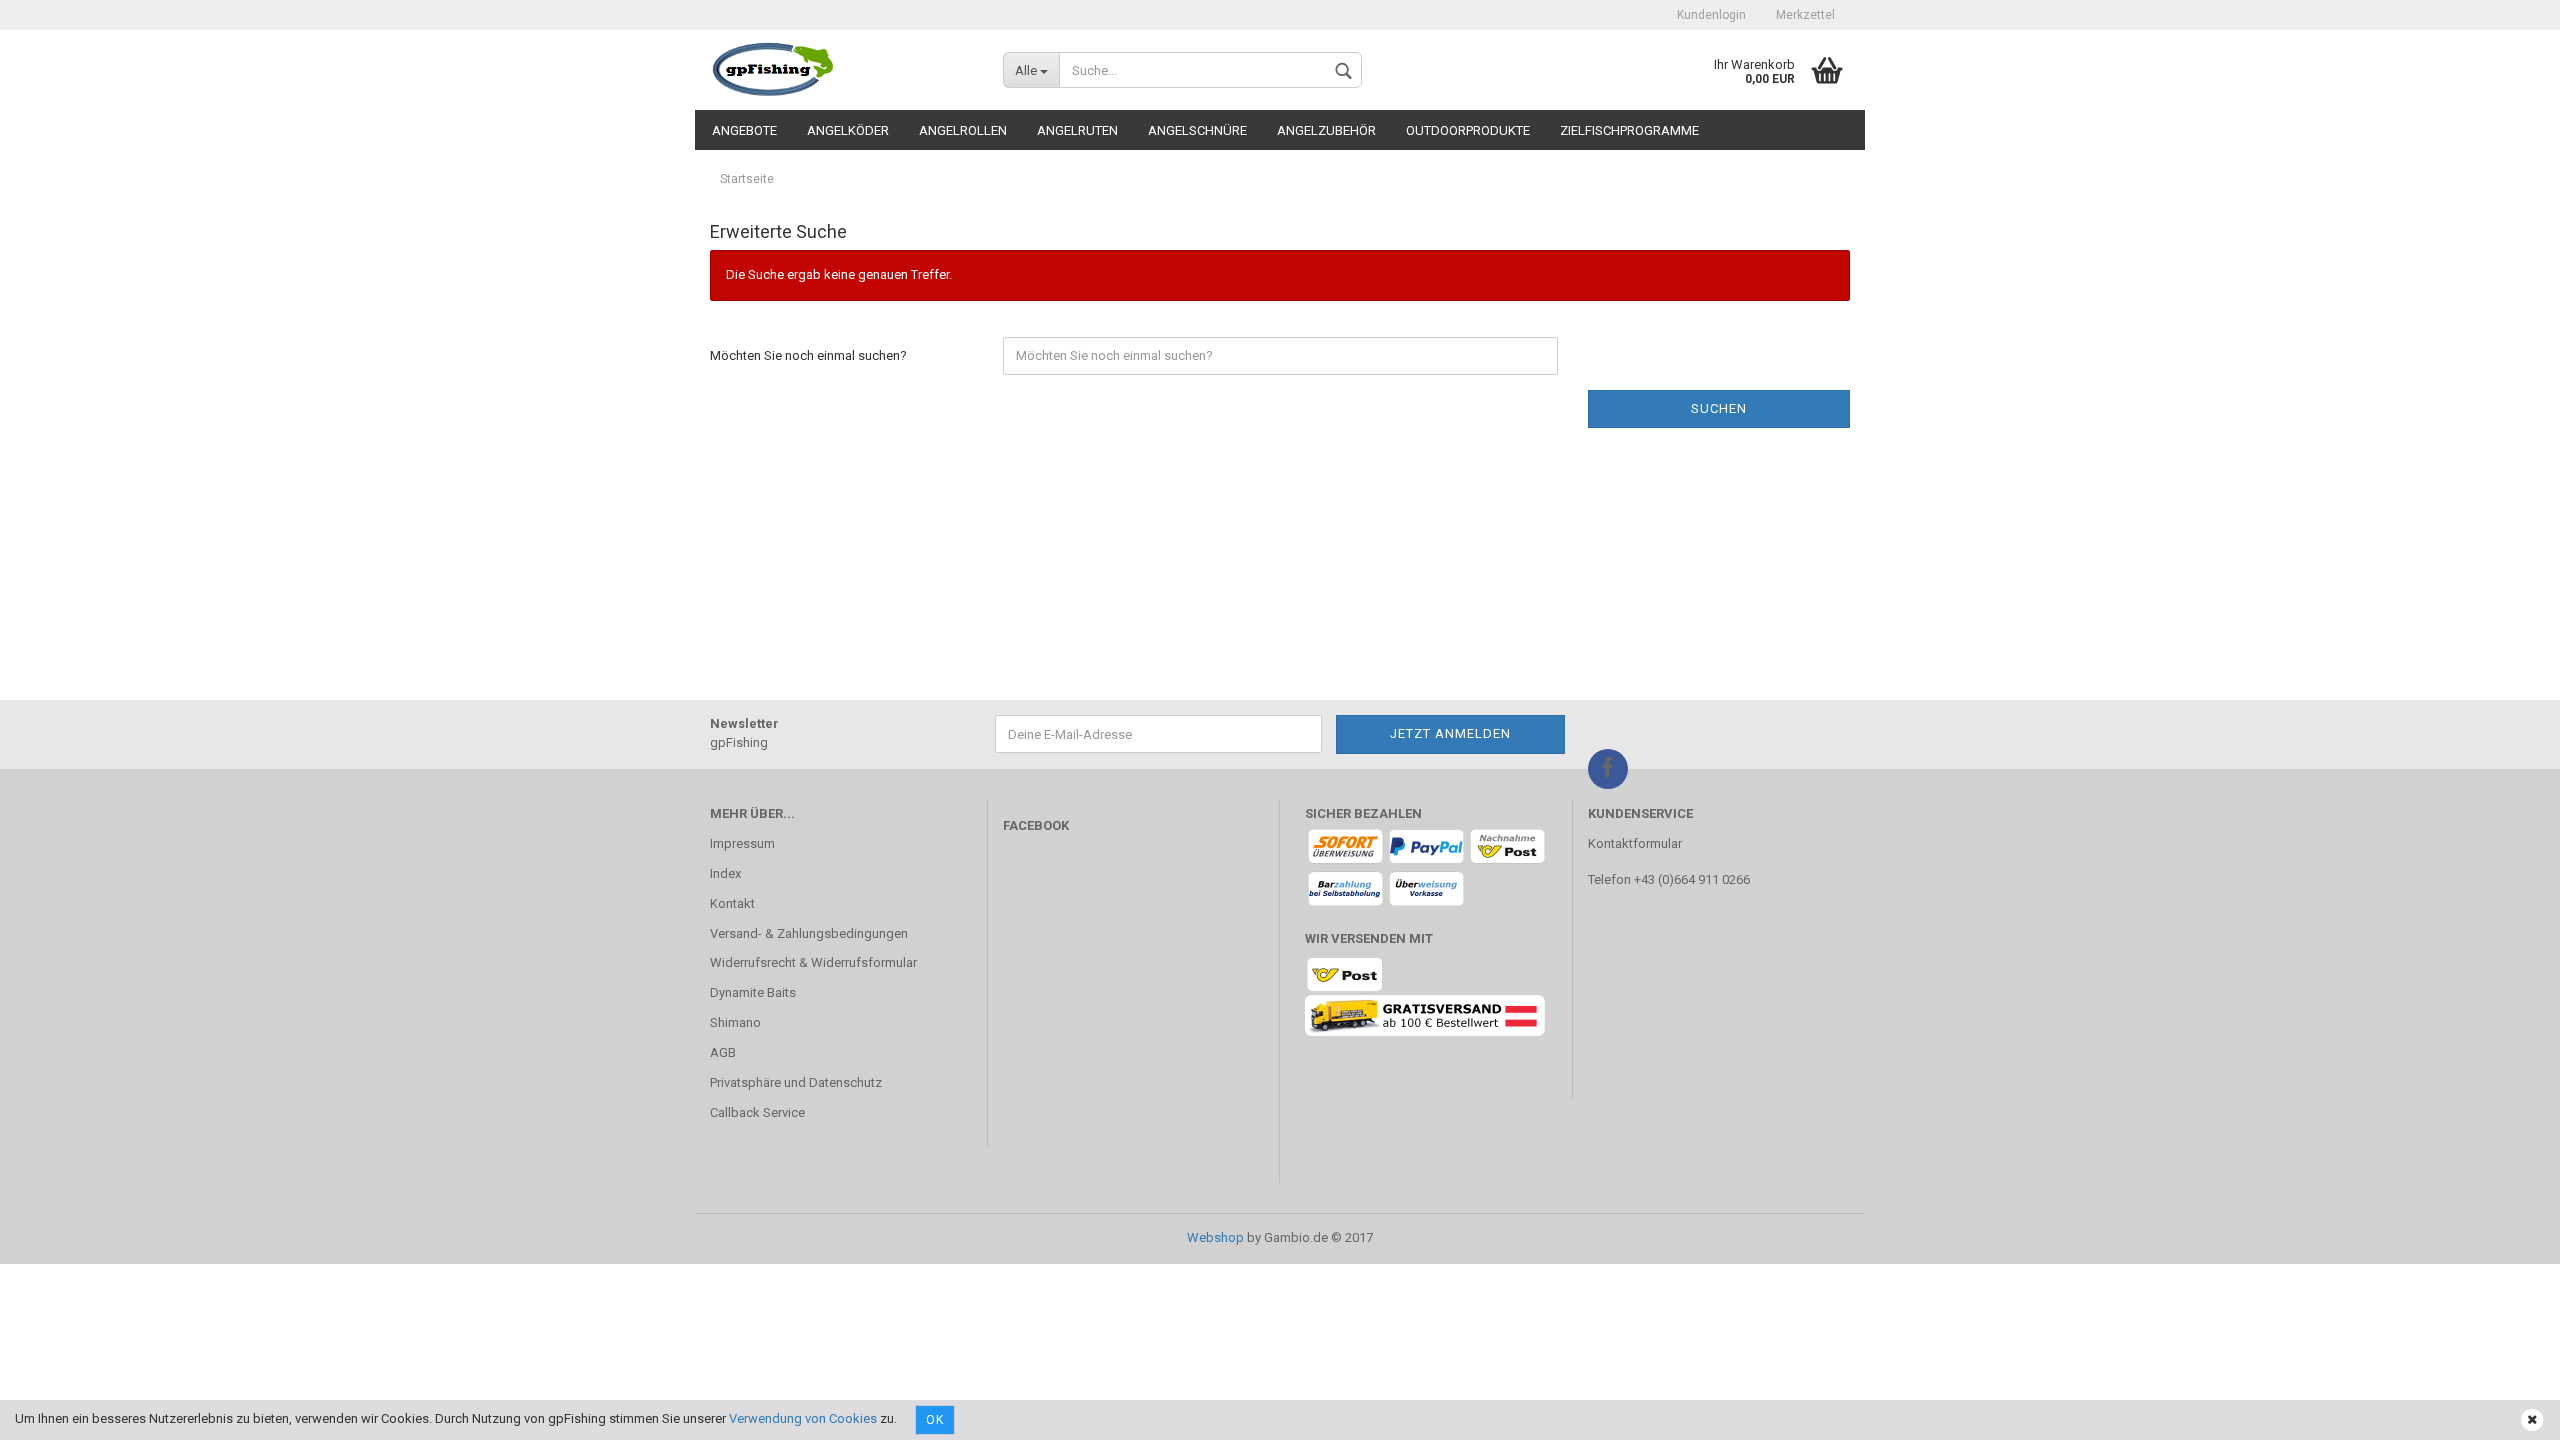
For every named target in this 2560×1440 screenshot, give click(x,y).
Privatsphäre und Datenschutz (796, 1082)
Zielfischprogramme (1629, 130)
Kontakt (732, 903)
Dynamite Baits (753, 992)
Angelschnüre (1197, 130)
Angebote (744, 130)
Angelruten (1077, 130)
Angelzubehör (1326, 130)
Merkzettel (1805, 15)
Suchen (1719, 408)
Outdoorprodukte (1468, 130)
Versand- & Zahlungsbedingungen (809, 933)
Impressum (742, 843)
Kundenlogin (1711, 15)
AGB (723, 1052)
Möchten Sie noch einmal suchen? (808, 355)
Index (725, 873)
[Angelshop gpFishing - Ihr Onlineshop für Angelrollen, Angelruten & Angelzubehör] (841, 70)
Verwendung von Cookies (803, 1418)
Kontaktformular (1635, 843)
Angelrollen (963, 130)
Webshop (1215, 1237)
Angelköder (848, 130)
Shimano (735, 1022)
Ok (935, 1420)
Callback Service (757, 1112)
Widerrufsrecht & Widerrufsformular (813, 962)
